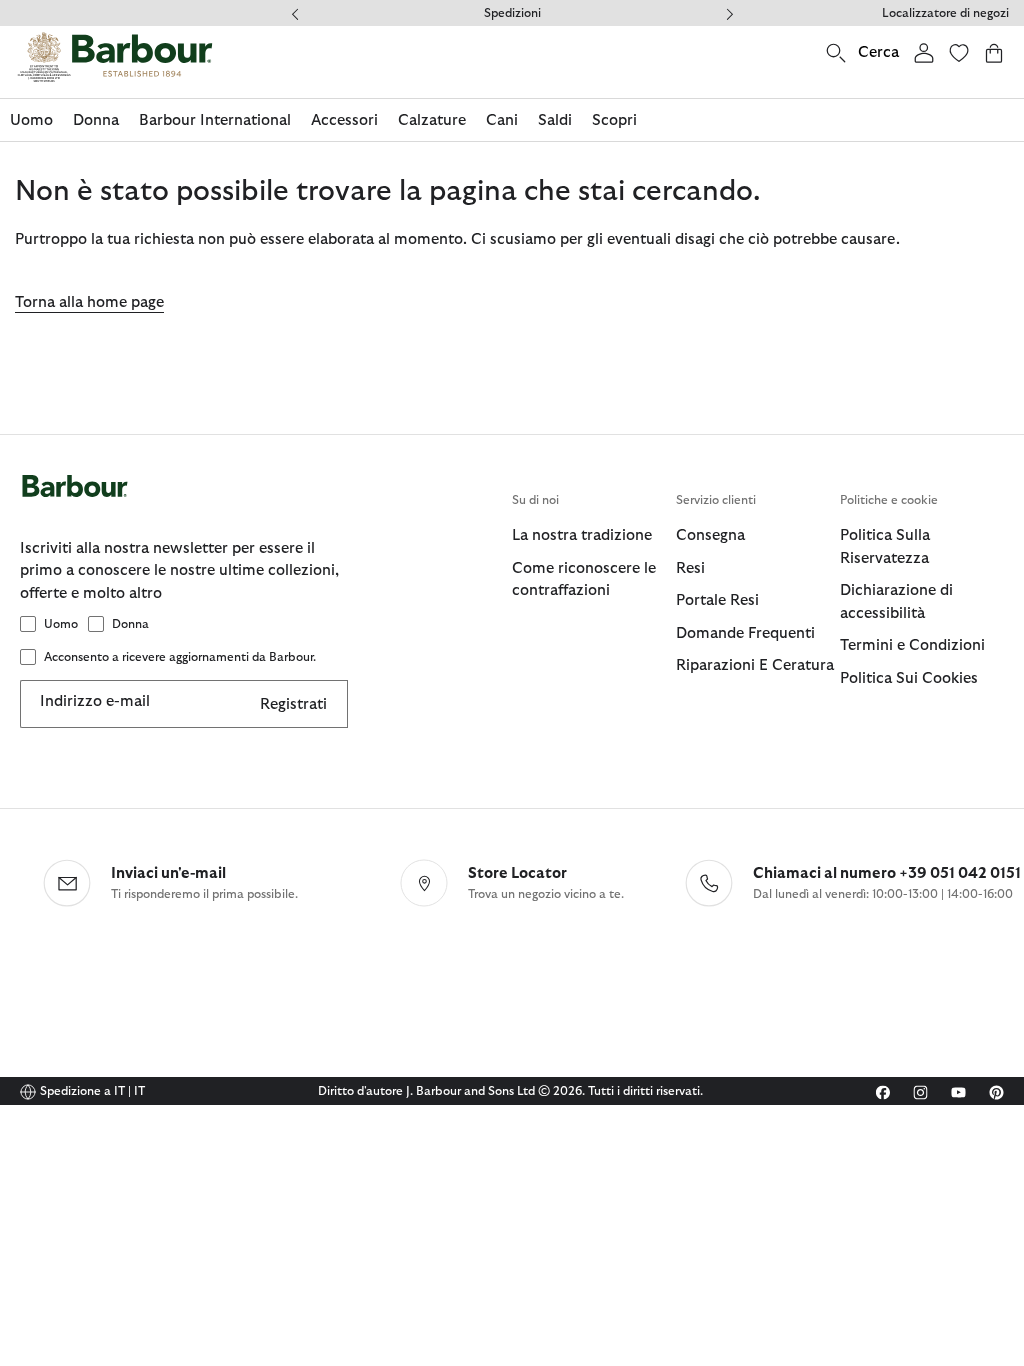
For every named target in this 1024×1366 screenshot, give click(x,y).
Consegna (710, 535)
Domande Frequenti (745, 633)
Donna (130, 624)
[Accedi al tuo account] (924, 52)
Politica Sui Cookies (909, 678)
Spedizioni (512, 13)
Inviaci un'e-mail (168, 873)
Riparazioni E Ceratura (755, 665)
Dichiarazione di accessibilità (896, 602)
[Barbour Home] (115, 57)
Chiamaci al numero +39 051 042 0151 (887, 873)
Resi (690, 568)
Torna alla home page (89, 302)
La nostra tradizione (582, 535)
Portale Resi (717, 600)
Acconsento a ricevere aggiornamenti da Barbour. (180, 657)
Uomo (61, 624)
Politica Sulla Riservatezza (885, 547)
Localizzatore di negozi (945, 13)
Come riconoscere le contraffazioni (584, 580)
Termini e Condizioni (912, 645)
